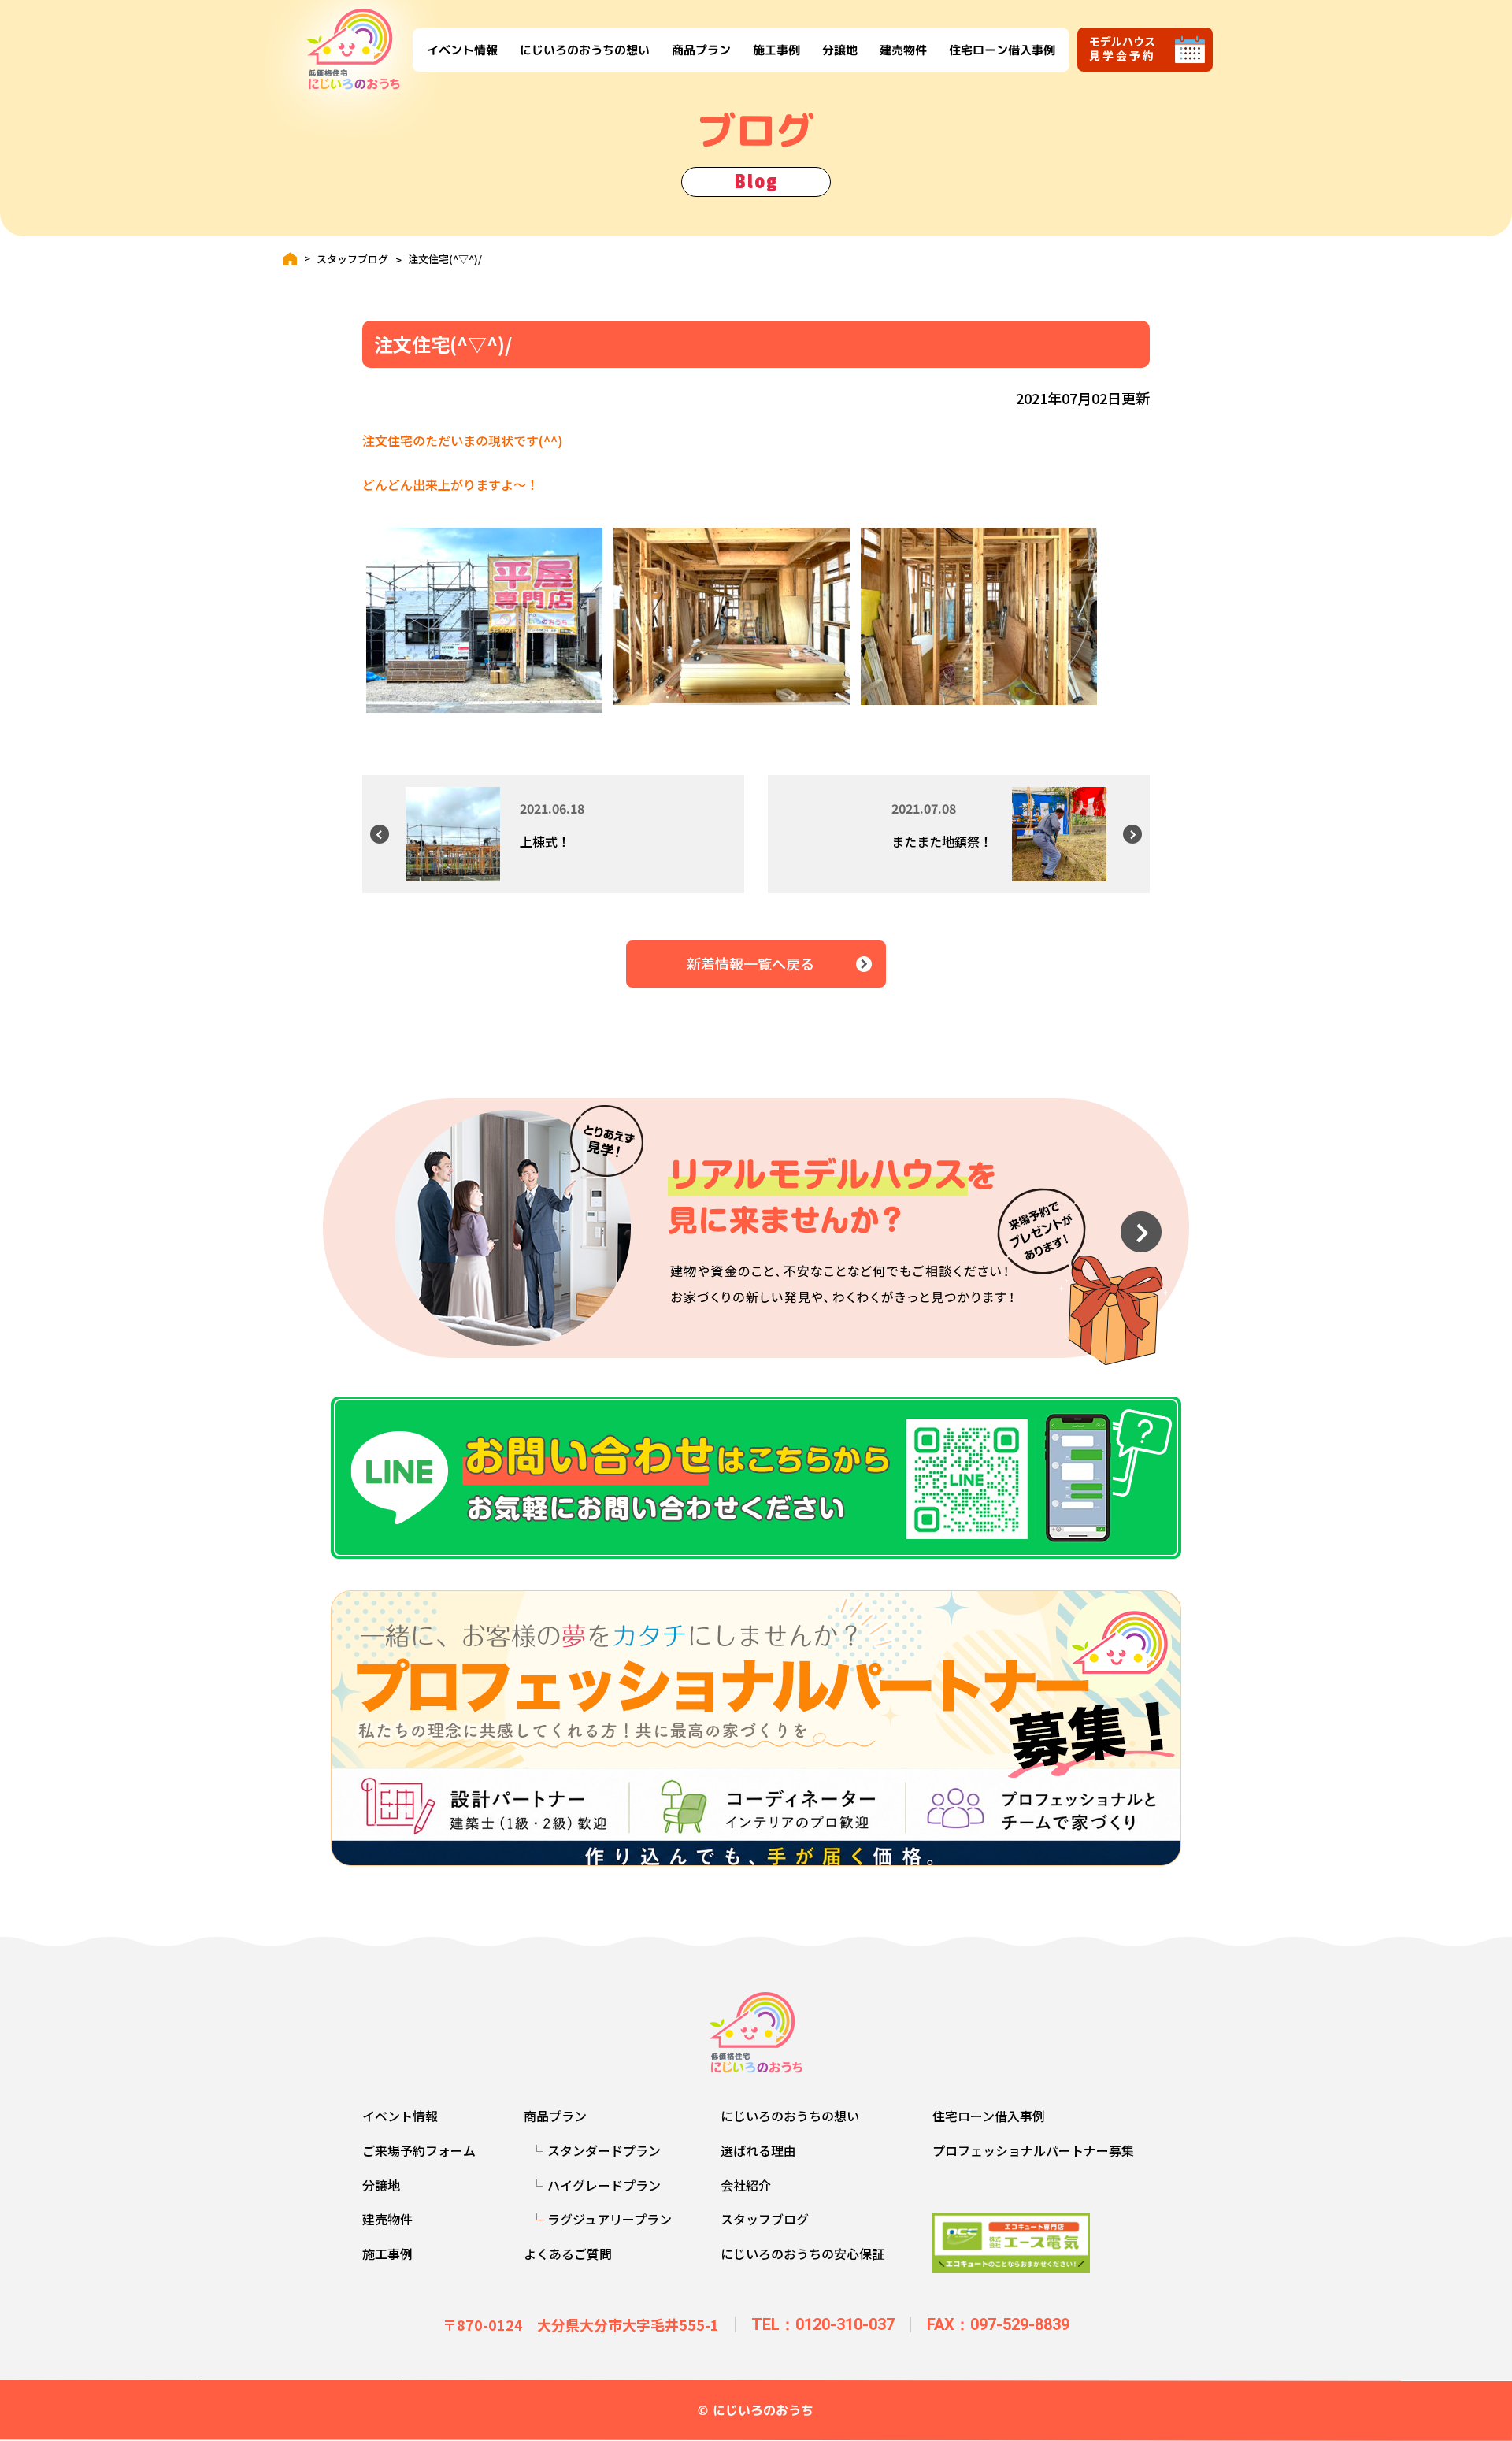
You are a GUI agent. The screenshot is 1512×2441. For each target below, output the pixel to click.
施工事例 (776, 49)
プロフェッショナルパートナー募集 (1033, 2150)
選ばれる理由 (758, 2150)
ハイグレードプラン (604, 2185)
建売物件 (902, 49)
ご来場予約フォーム (419, 2150)
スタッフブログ (352, 259)
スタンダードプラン (604, 2150)
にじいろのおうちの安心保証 (802, 2254)
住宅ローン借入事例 (1001, 49)
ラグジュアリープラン (610, 2219)
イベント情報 (461, 49)
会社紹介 (746, 2185)
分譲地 (839, 49)
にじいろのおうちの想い (584, 49)
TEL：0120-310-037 (823, 2324)
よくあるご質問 (568, 2254)
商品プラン (700, 49)
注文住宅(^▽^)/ (445, 259)
